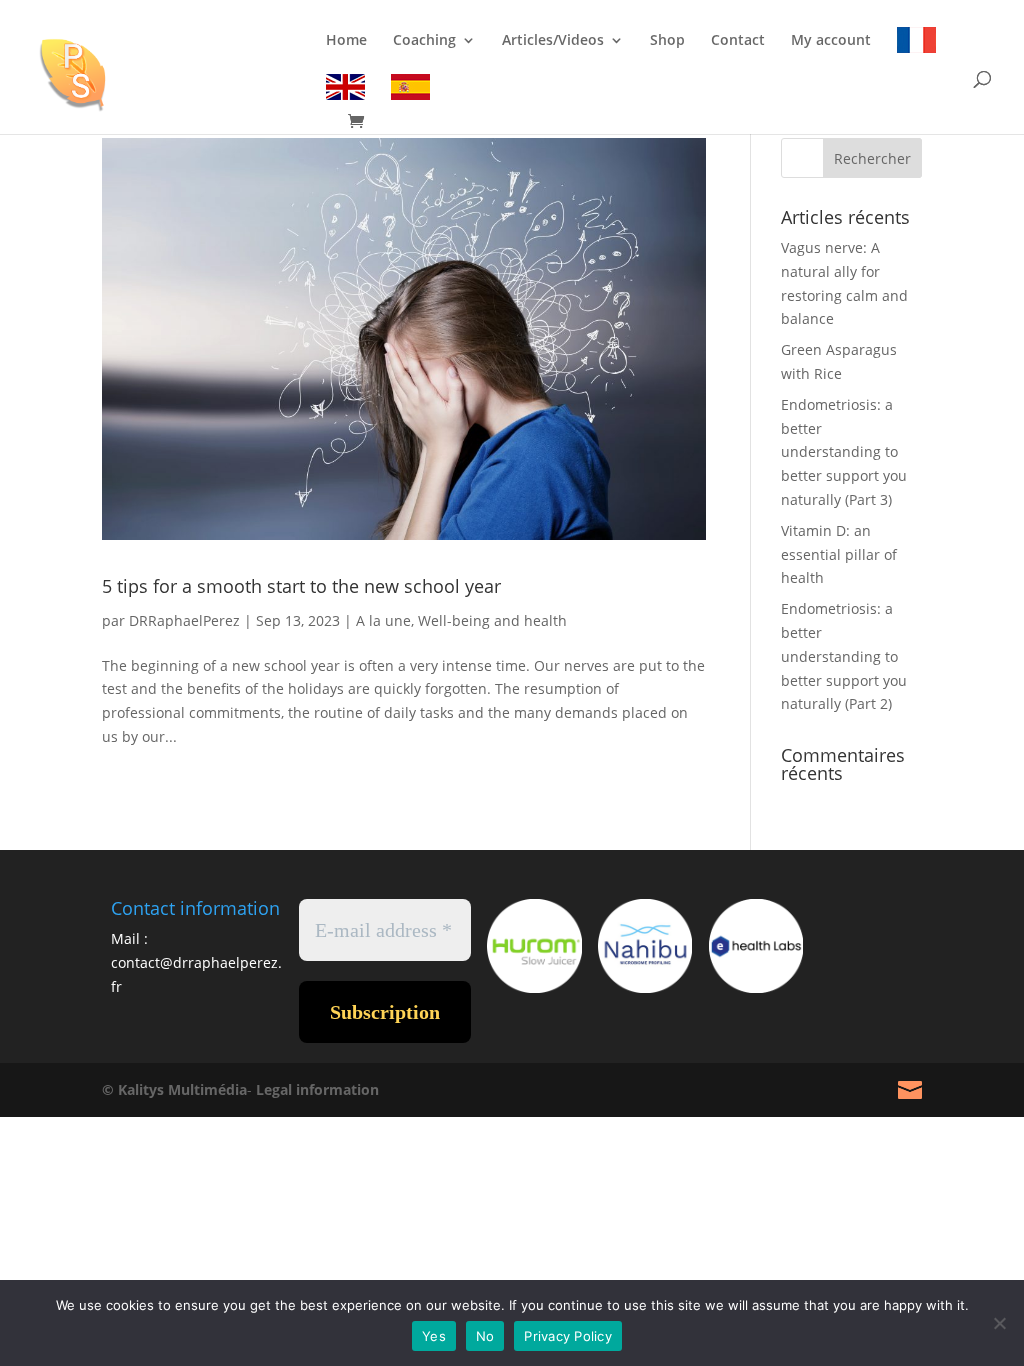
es (410, 90)
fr (916, 43)
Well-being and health (492, 620)
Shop (667, 41)
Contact (738, 41)
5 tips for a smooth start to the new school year (301, 586)
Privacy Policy (568, 1336)
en (345, 90)
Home (346, 41)
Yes (434, 1336)
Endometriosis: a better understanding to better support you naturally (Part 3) (844, 452)
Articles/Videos (553, 41)
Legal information (317, 1089)
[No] (999, 1323)
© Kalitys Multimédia (174, 1089)
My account (831, 41)
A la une (383, 620)
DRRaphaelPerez (184, 620)
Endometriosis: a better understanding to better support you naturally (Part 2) (844, 656)
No (485, 1336)
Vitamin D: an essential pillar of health (839, 554)
